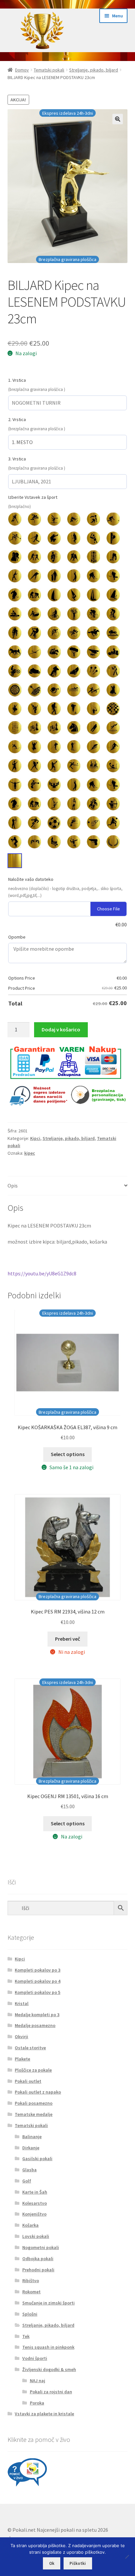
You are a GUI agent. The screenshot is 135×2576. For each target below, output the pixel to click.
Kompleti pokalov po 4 (38, 1981)
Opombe (17, 937)
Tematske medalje (34, 2114)
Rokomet (31, 2292)
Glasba (29, 2170)
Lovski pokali (36, 2236)
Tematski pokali (49, 70)
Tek (26, 2336)
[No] (127, 2557)
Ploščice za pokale (33, 2070)
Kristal (22, 2003)
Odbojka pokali (38, 2259)
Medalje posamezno (35, 2025)
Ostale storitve (30, 2048)
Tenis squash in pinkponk (48, 2347)
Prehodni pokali (38, 2270)
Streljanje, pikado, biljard (94, 70)
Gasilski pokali (37, 2159)
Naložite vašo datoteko (31, 879)
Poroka (37, 2403)
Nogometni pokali (41, 2247)
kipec (30, 1153)
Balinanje (32, 2137)
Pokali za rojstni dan (51, 2392)
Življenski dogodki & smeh (49, 2369)
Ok (52, 2563)
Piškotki (78, 2563)
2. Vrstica (17, 419)
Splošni (30, 2314)
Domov (22, 70)
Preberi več (67, 1639)
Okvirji (21, 2037)
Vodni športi (35, 2358)
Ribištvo (31, 2281)
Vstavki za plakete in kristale (44, 2414)
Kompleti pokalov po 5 (38, 1992)
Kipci (35, 1138)
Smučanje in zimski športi (48, 2303)
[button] (118, 119)
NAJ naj (38, 2381)
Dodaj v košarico (61, 1029)
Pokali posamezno (34, 2103)
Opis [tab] (13, 1186)
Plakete (22, 2059)
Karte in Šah (35, 2192)
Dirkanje (31, 2148)
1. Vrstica (17, 380)
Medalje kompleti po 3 (37, 2015)
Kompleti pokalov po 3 (38, 1970)
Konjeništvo (34, 2214)
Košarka (30, 2225)
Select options (68, 1454)
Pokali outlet (28, 2081)
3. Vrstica (17, 459)
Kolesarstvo (35, 2203)
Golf (27, 2181)
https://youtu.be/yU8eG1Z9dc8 (42, 1273)
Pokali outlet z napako (38, 2092)
